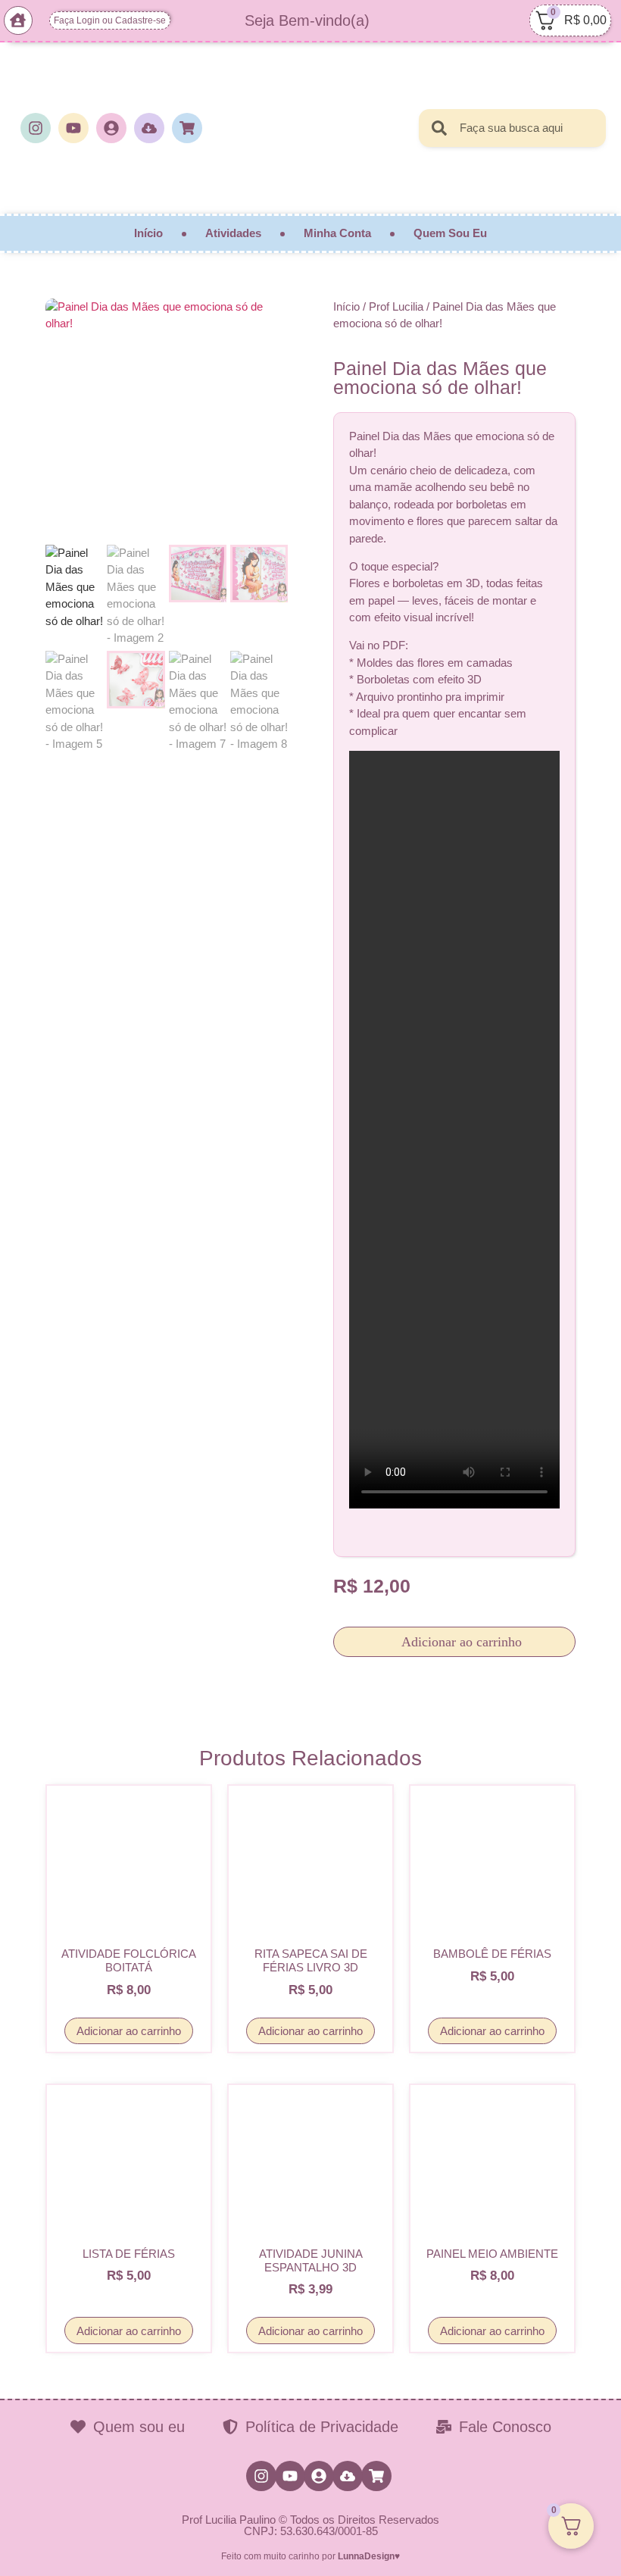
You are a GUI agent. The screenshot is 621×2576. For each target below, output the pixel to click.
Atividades (233, 233)
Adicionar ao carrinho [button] (129, 2031)
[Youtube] (73, 128)
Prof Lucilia (396, 306)
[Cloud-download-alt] (149, 128)
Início (148, 233)
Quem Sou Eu (450, 233)
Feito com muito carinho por (310, 2556)
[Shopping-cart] (187, 128)
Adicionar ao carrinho (460, 1642)
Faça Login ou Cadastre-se (110, 20)
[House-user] (18, 20)
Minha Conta (337, 233)
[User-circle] (111, 128)
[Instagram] (36, 128)
